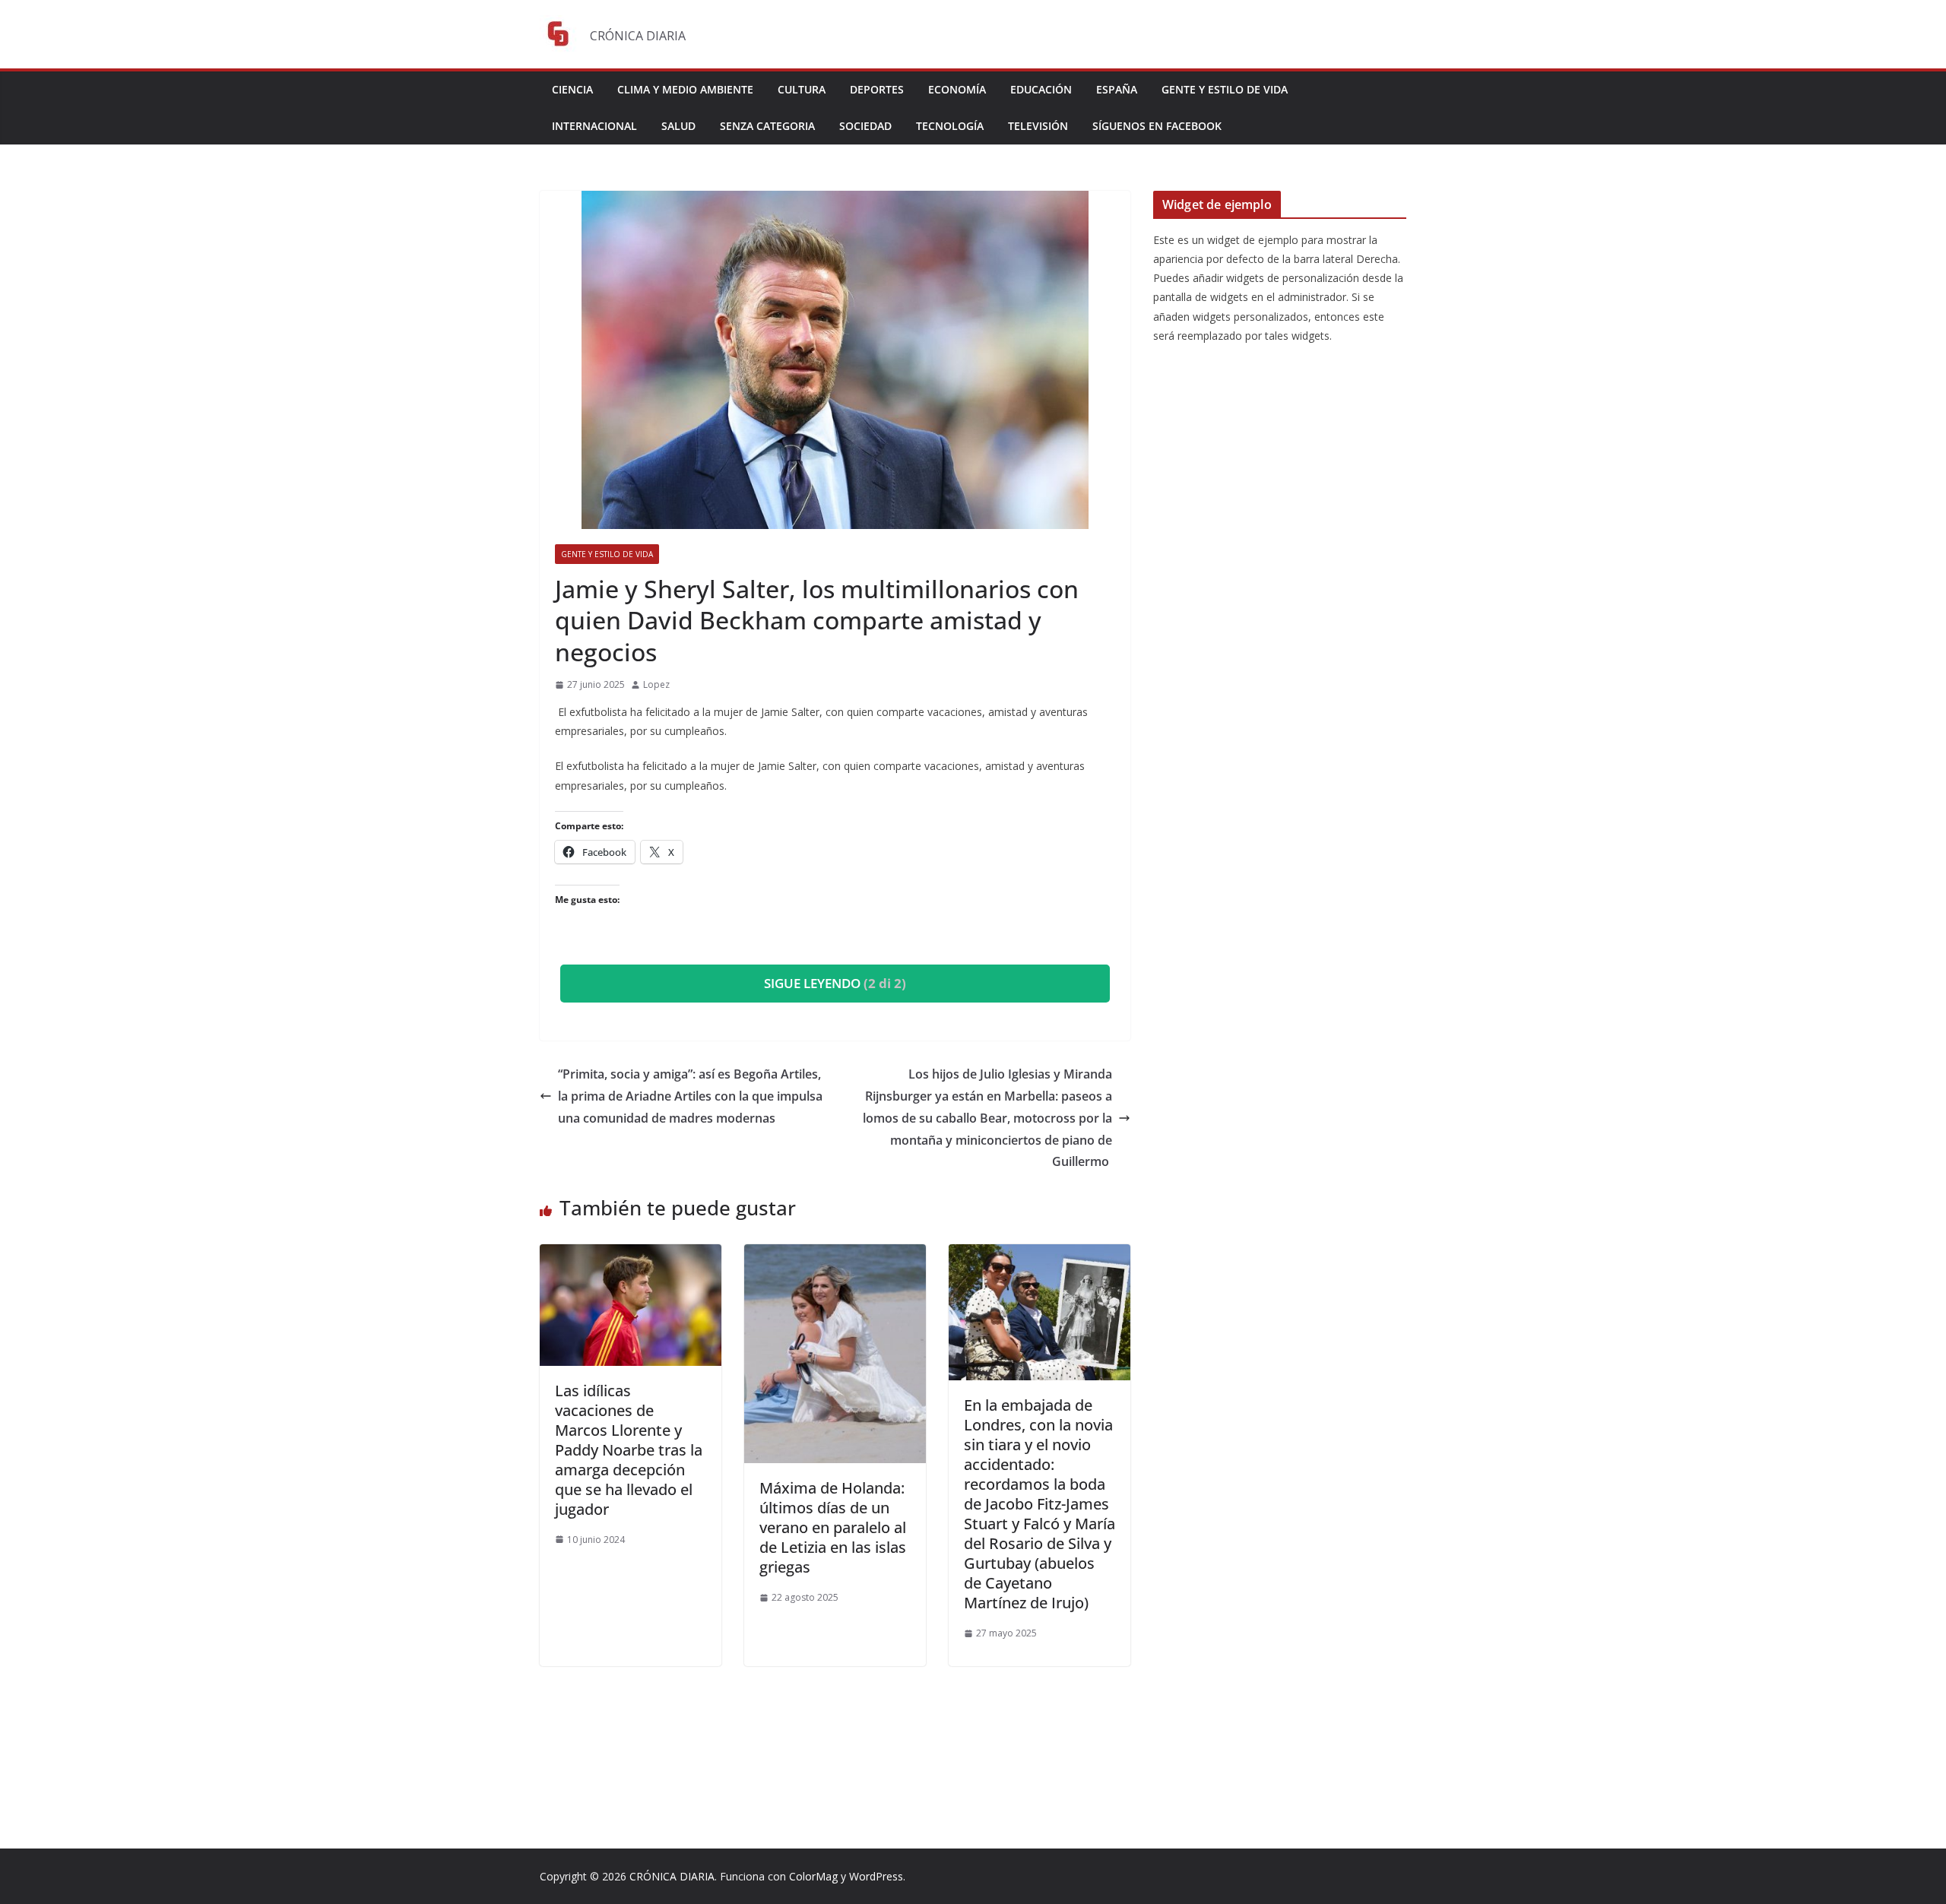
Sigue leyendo (835, 983)
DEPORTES (877, 89)
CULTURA (802, 89)
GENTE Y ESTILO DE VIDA (1225, 89)
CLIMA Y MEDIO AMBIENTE (685, 89)
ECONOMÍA (957, 89)
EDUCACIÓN (1041, 89)
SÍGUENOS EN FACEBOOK (1157, 126)
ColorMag (813, 1876)
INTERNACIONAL (594, 126)
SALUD (678, 126)
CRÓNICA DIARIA (672, 1876)
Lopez (656, 684)
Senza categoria (767, 126)
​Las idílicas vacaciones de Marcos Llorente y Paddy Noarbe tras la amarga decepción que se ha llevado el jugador (629, 1450)
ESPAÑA (1117, 89)
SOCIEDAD (865, 126)
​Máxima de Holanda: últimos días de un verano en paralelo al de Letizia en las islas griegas (833, 1527)
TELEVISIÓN (1038, 126)
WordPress (876, 1876)
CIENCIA (572, 89)
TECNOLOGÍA (950, 126)
